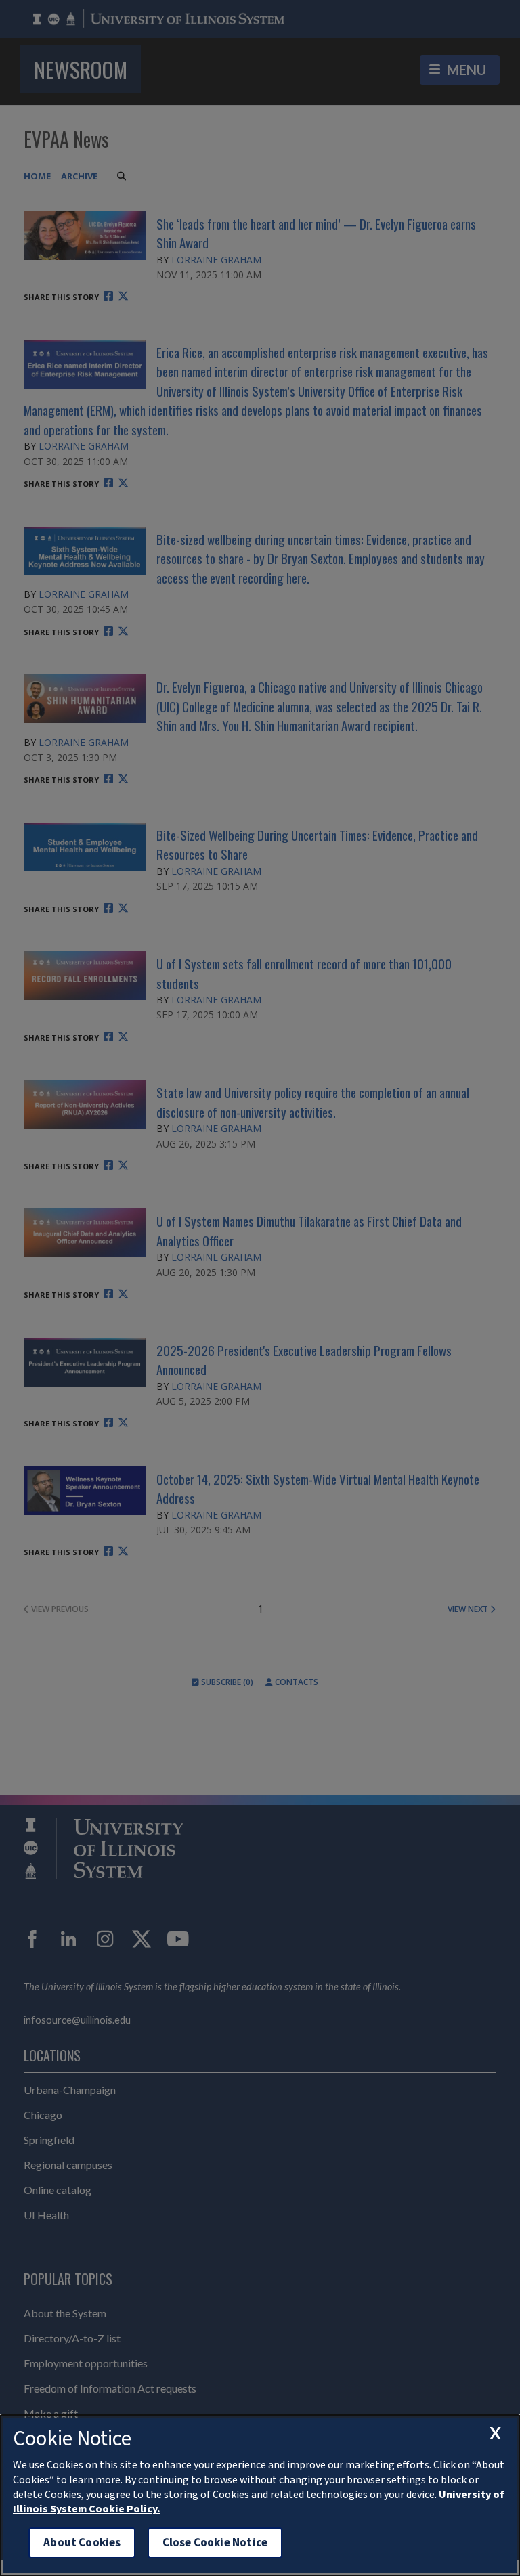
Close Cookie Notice (215, 2542)
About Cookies (82, 2542)
